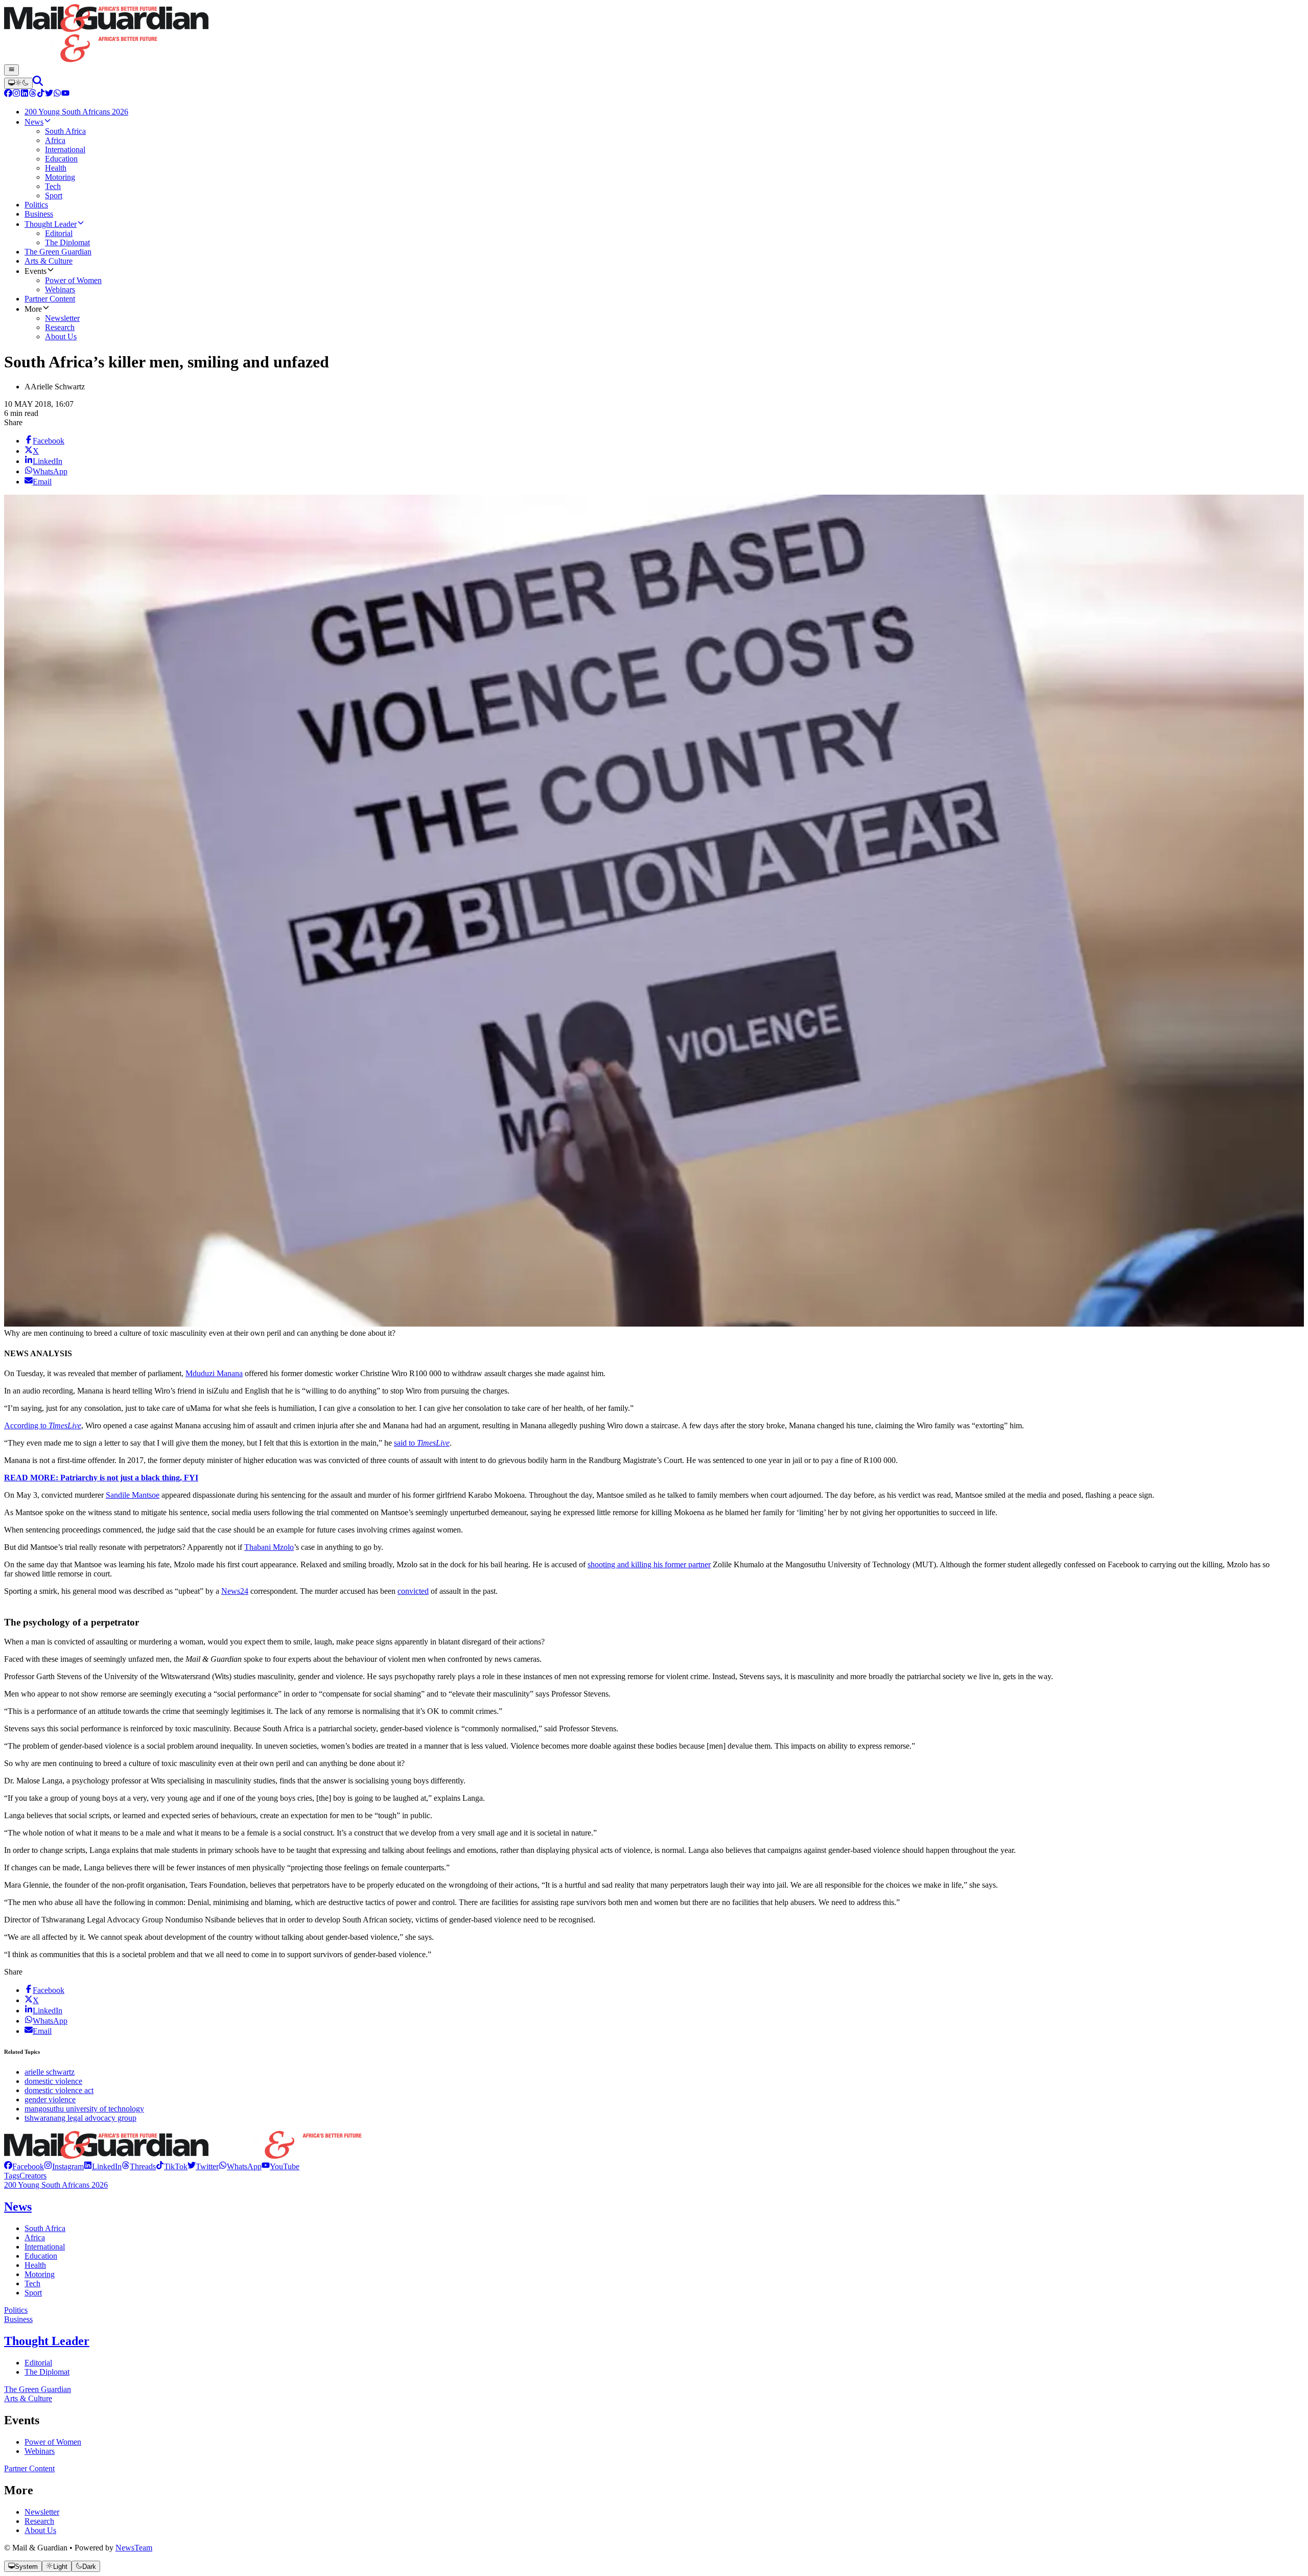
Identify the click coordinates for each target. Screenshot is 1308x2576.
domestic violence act (59, 2090)
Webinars (40, 2451)
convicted (413, 1591)
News (18, 2207)
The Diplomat (47, 2372)
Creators (33, 2176)
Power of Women (53, 2442)
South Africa (45, 2228)
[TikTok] (41, 94)
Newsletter (42, 2512)
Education (41, 2256)
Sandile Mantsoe (133, 1495)
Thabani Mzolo (269, 1547)
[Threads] (33, 94)
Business (18, 2319)
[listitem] (24, 2166)
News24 (235, 1591)
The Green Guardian (38, 2389)
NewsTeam (134, 2548)
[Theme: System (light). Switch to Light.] (18, 83)
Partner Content (29, 2468)
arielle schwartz (50, 2072)
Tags (12, 2176)
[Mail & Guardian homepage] (654, 34)
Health (35, 2265)
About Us (40, 2530)
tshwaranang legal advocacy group (80, 2118)
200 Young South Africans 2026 (56, 2185)
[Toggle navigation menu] (11, 70)
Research (39, 2521)
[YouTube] (65, 94)
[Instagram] (16, 94)
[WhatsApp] (57, 94)
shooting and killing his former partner (649, 1564)
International (45, 2247)
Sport (33, 2293)
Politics (16, 2310)
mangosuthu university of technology (84, 2109)
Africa (35, 2237)
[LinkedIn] (25, 94)
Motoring (40, 2274)
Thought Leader (47, 2341)
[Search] (38, 83)
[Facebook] (8, 94)
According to (43, 1425)
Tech (32, 2283)
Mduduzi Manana (214, 1373)
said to (422, 1443)
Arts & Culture (28, 2398)
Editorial (38, 2363)
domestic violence (53, 2081)
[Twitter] (49, 94)
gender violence (50, 2099)
